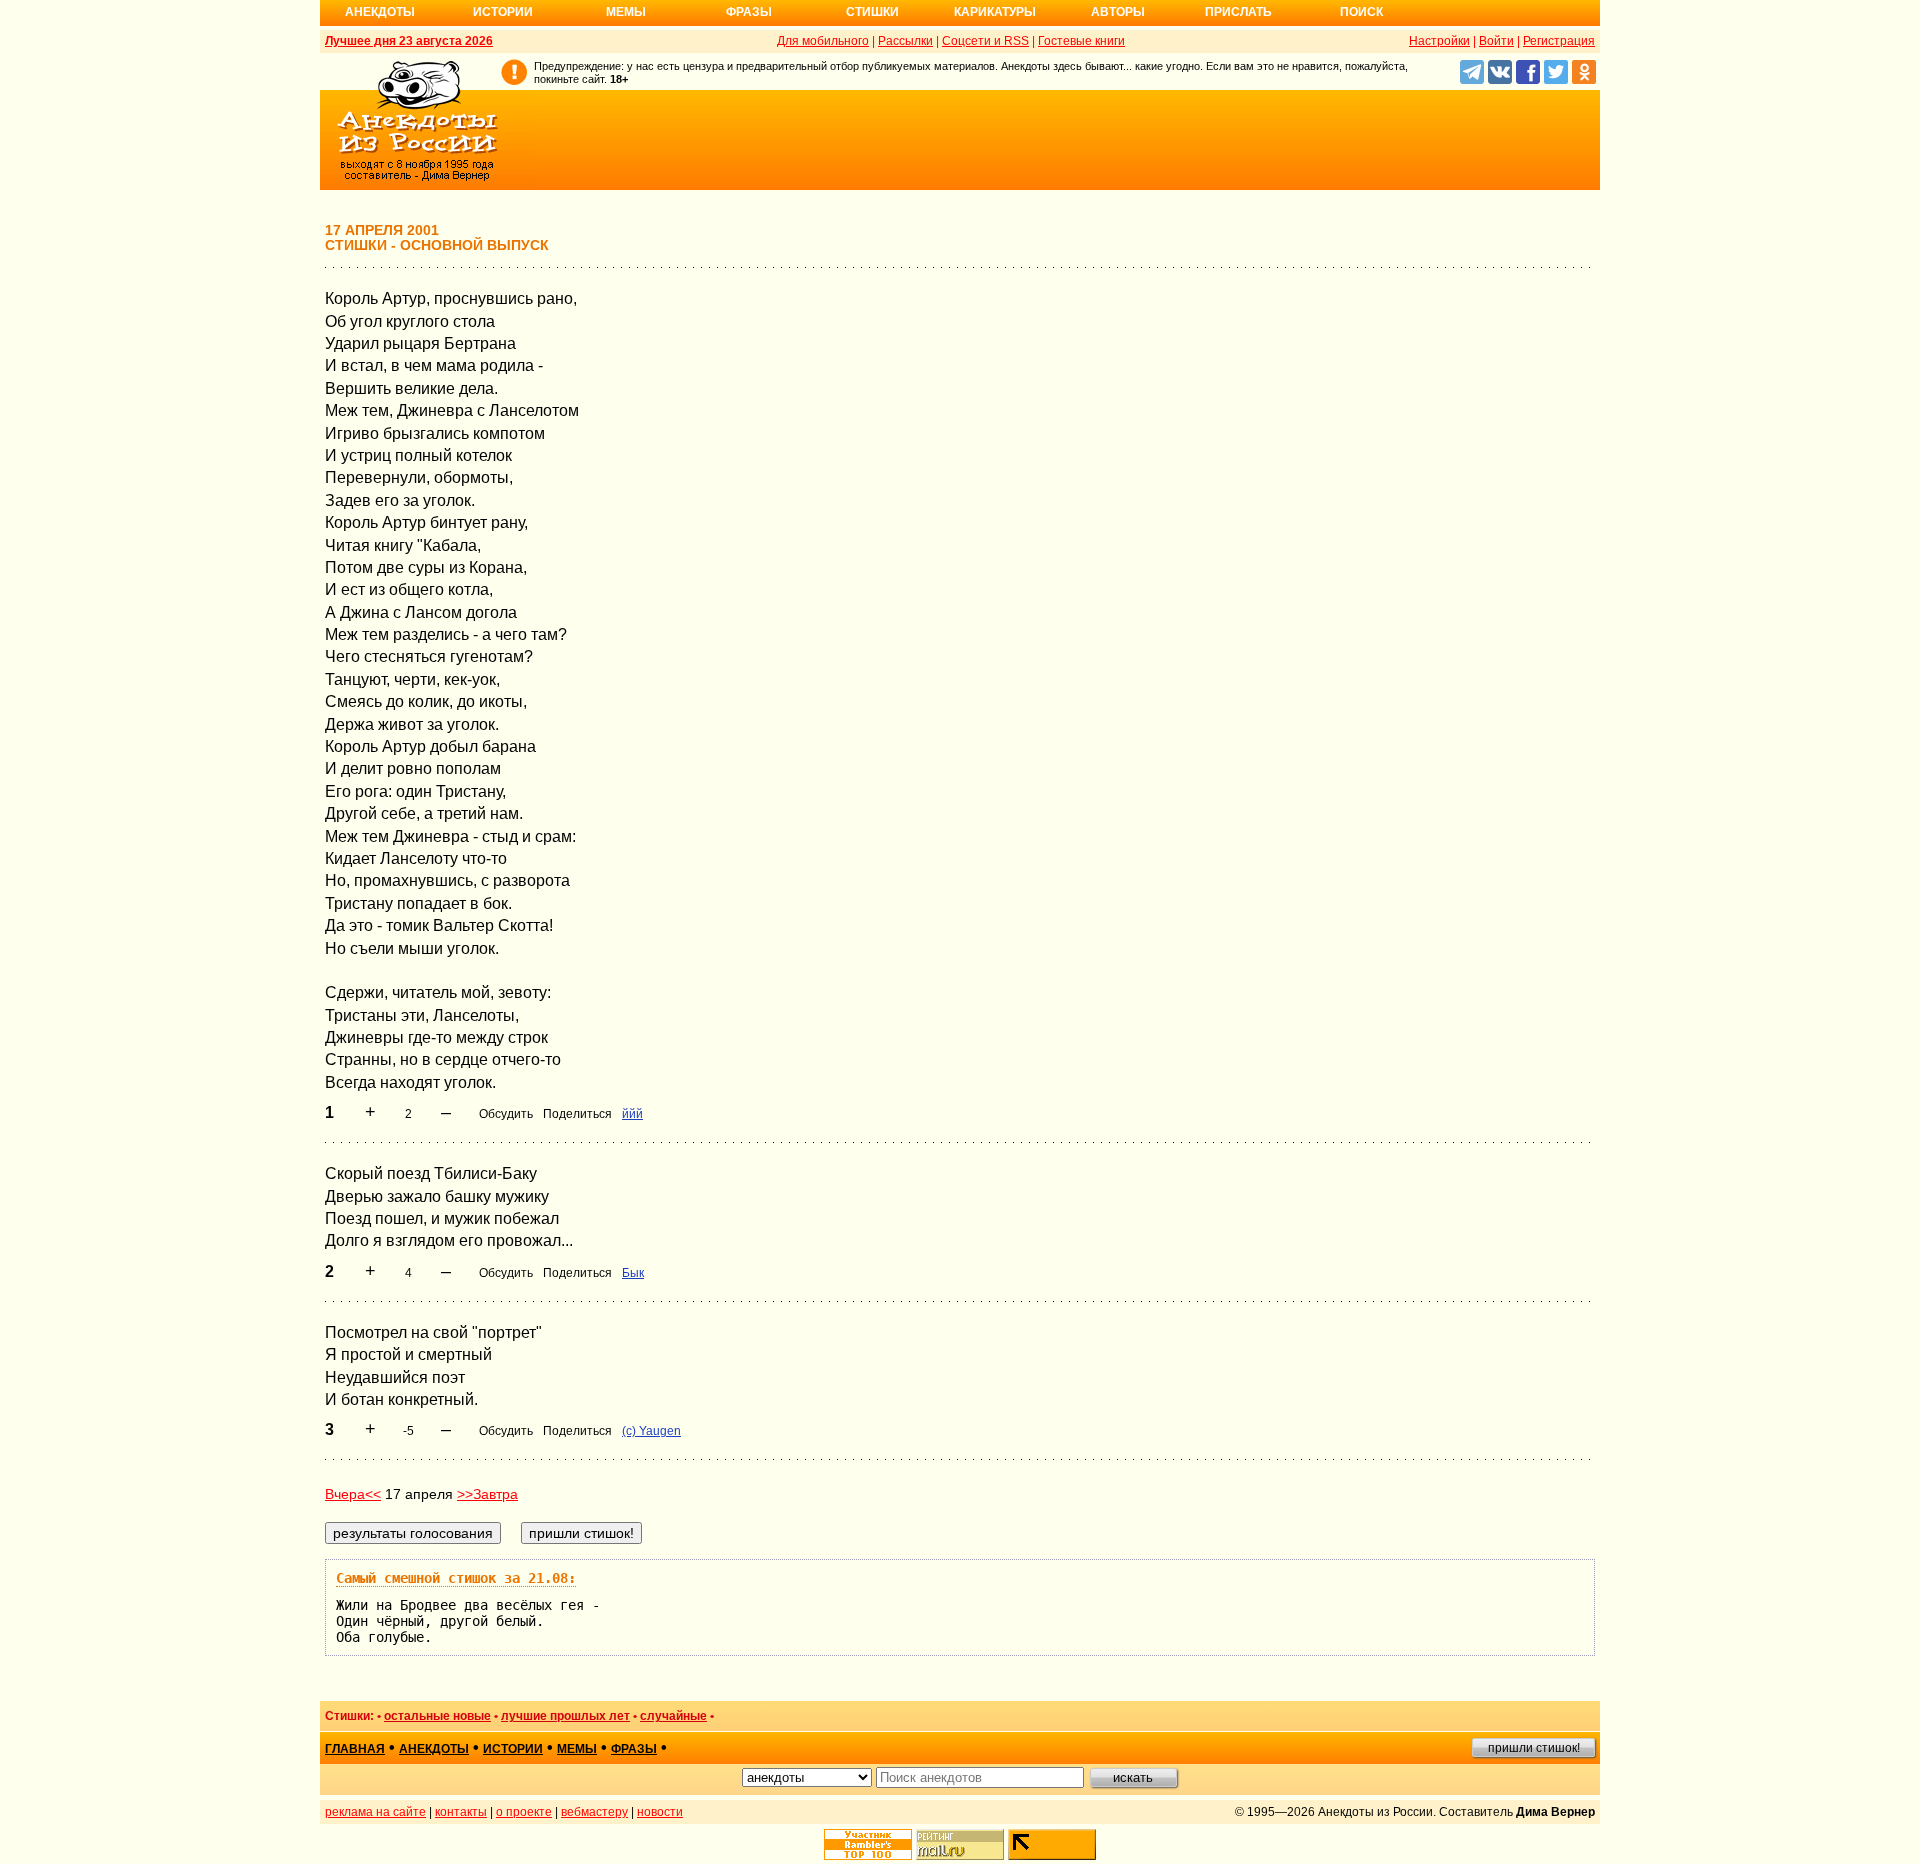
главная (355, 1749)
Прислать (1238, 12)
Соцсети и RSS (985, 41)
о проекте (524, 1812)
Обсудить (506, 1114)
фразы (634, 1749)
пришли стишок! (1534, 1748)
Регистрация (1559, 41)
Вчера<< (353, 1494)
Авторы (1118, 12)
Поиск (1361, 12)
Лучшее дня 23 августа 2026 (409, 41)
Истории (503, 12)
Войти (1496, 41)
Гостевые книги (1081, 41)
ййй (632, 1114)
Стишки (872, 12)
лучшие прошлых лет (565, 1716)
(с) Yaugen (651, 1431)
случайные (673, 1716)
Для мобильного (823, 41)
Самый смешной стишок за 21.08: (456, 1578)
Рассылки (905, 41)
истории (513, 1749)
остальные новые (437, 1716)
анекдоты (434, 1749)
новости (660, 1812)
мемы (577, 1749)
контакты (461, 1812)
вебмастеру (594, 1812)
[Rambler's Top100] (868, 1844)
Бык (633, 1273)
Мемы (626, 12)
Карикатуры (995, 12)
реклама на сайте (375, 1812)
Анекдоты (380, 12)
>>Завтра (487, 1494)
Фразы (749, 12)
